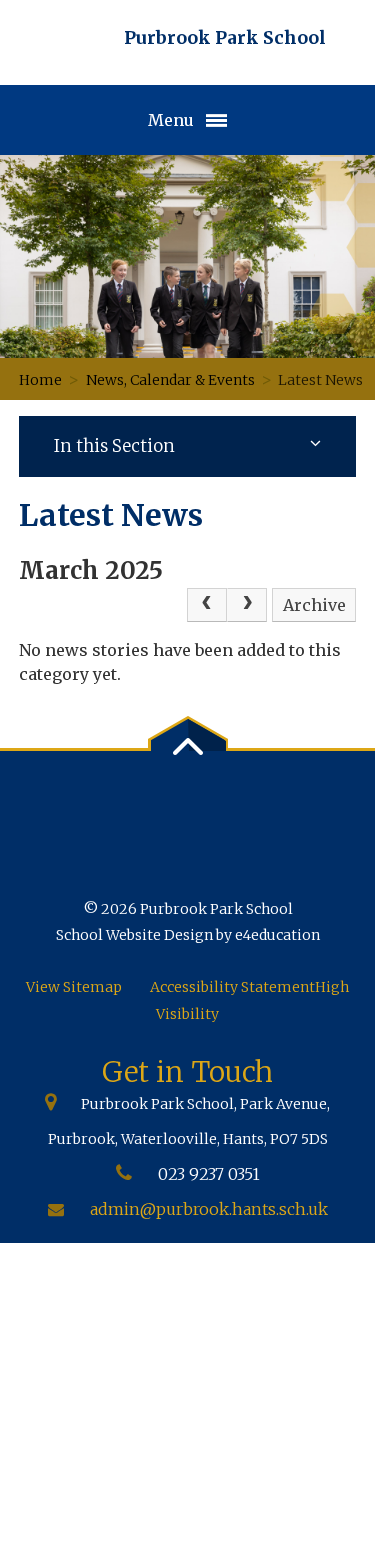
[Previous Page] (207, 605)
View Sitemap (74, 987)
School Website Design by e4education (188, 935)
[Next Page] (247, 605)
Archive (314, 605)
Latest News (322, 380)
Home (40, 380)
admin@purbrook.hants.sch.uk (209, 1209)
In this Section (114, 446)
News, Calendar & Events (170, 380)
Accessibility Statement (232, 987)
